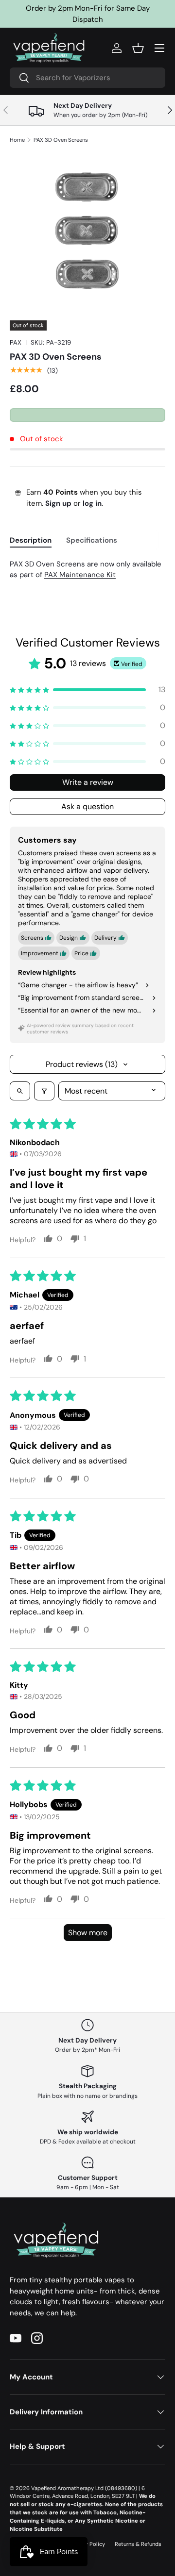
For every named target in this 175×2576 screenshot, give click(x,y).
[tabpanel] (87, 570)
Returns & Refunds (138, 2544)
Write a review (88, 782)
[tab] (31, 540)
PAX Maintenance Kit (80, 575)
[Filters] (44, 1091)
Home (17, 140)
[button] (138, 48)
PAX (16, 342)
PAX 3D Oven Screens (61, 140)
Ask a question (87, 806)
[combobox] (87, 78)
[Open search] (20, 1091)
